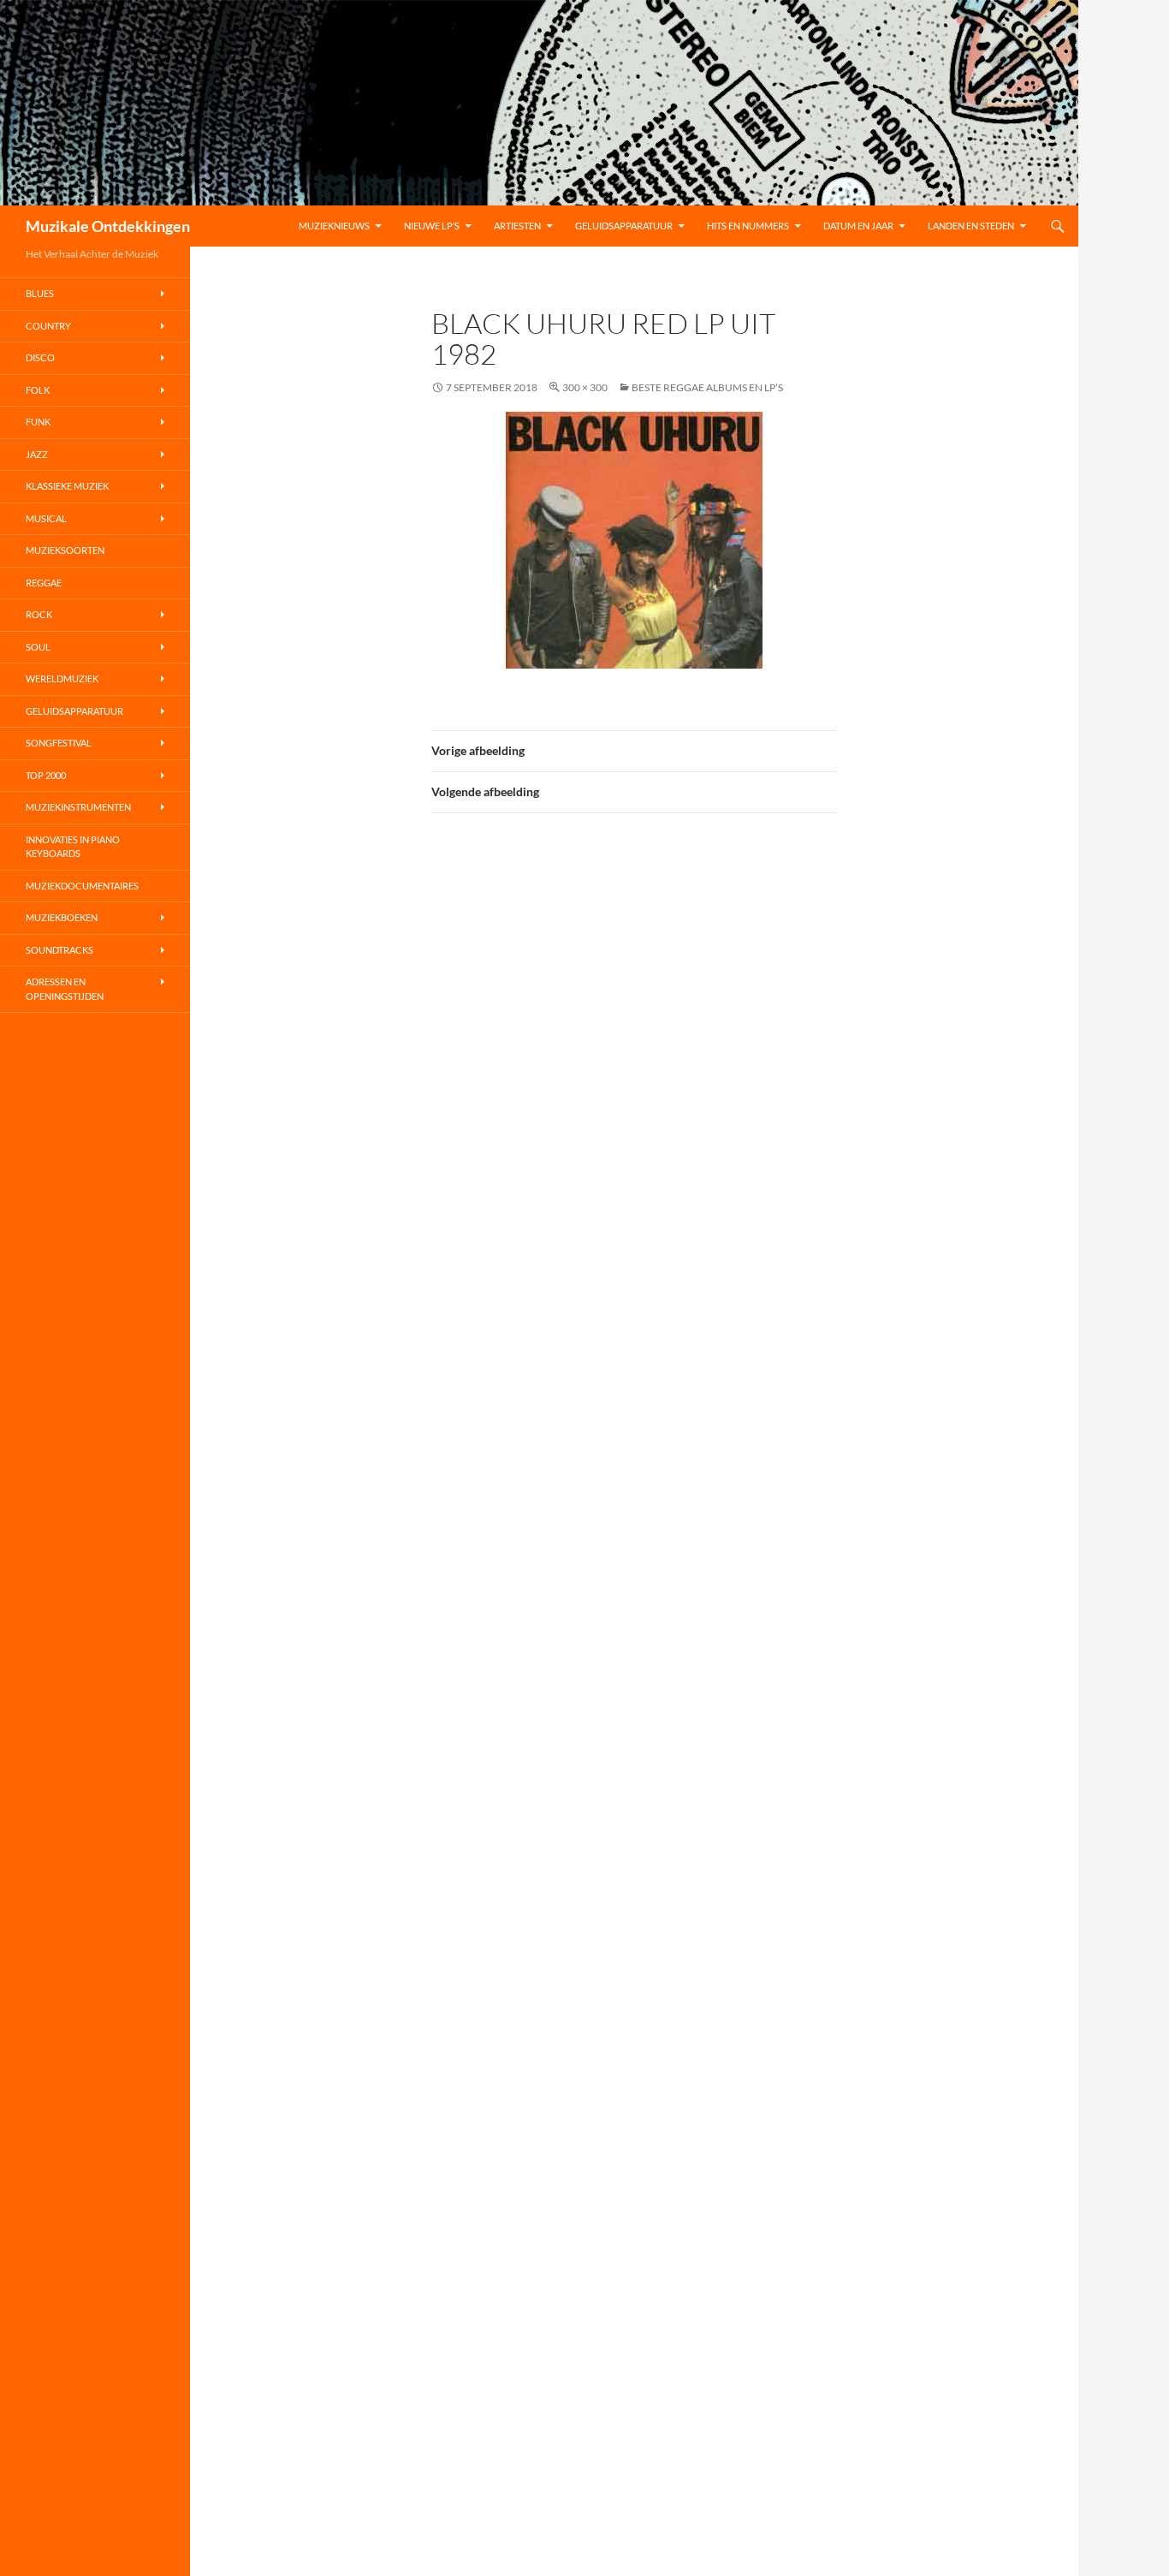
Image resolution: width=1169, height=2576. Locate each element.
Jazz (37, 454)
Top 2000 (46, 775)
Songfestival (59, 743)
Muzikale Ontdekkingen (108, 226)
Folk (38, 390)
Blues (40, 293)
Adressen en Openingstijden (65, 989)
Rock (39, 614)
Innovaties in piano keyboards (73, 847)
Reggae (44, 583)
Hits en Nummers (748, 226)
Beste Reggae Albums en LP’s (707, 387)
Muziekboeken (62, 917)
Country (48, 326)
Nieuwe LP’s (432, 226)
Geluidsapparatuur (624, 226)
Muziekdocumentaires (82, 886)
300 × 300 (585, 387)
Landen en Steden (971, 226)
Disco (40, 357)
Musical (46, 518)
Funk (38, 422)
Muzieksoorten (65, 550)
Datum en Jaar (858, 226)
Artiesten (517, 226)
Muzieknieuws (334, 226)
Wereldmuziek (62, 678)
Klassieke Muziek (67, 486)
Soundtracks (59, 950)
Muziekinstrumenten (78, 807)
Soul (38, 647)
